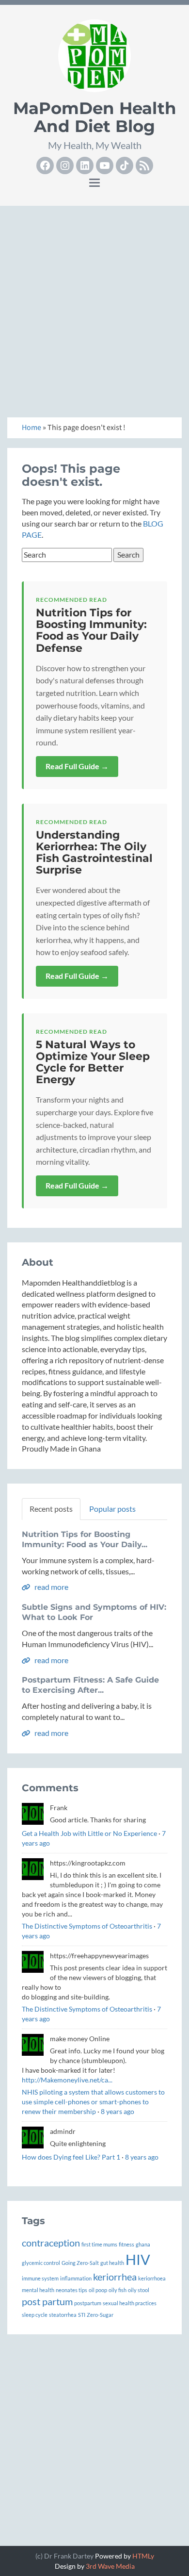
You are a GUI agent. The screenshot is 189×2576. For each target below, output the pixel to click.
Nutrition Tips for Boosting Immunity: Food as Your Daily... (85, 1539)
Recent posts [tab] (51, 1509)
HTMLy (143, 2556)
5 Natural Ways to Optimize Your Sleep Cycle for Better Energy (93, 1062)
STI (82, 2315)
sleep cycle (35, 2315)
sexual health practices (130, 2303)
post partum (47, 2301)
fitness (126, 2244)
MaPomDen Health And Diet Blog (95, 117)
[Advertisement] (94, 308)
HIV (138, 2259)
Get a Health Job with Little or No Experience (89, 1833)
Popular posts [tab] (112, 1509)
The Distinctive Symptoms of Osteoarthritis (87, 1926)
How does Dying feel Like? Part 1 (71, 2157)
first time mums (99, 2244)
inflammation (76, 2278)
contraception (51, 2243)
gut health (112, 2263)
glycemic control (41, 2263)
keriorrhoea (152, 2278)
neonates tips (71, 2290)
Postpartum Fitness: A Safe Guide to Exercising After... (90, 1685)
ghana (143, 2244)
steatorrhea (63, 2315)
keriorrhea (115, 2277)
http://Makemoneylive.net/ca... (67, 2080)
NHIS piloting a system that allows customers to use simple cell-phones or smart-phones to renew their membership (93, 2102)
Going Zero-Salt (80, 2263)
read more (51, 1587)
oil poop (98, 2290)
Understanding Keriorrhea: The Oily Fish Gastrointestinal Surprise (94, 853)
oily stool (139, 2290)
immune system (40, 2278)
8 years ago (118, 2111)
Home (31, 428)
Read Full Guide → (77, 766)
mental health (38, 2290)
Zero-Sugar (100, 2315)
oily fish (118, 2290)
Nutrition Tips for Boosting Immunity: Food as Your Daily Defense (91, 630)
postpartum (88, 2303)
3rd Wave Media (110, 2566)
